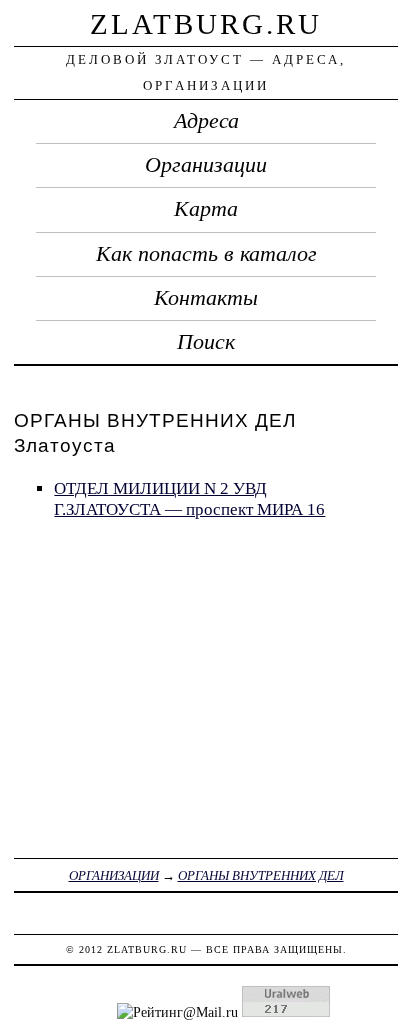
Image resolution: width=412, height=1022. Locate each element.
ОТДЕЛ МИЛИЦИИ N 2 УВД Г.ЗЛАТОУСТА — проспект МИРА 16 (189, 499)
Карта (206, 209)
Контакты (206, 298)
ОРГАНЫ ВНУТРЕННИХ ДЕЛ (261, 875)
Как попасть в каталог (206, 254)
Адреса (206, 121)
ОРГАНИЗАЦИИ (114, 875)
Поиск (206, 342)
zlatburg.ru (206, 24)
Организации (206, 165)
